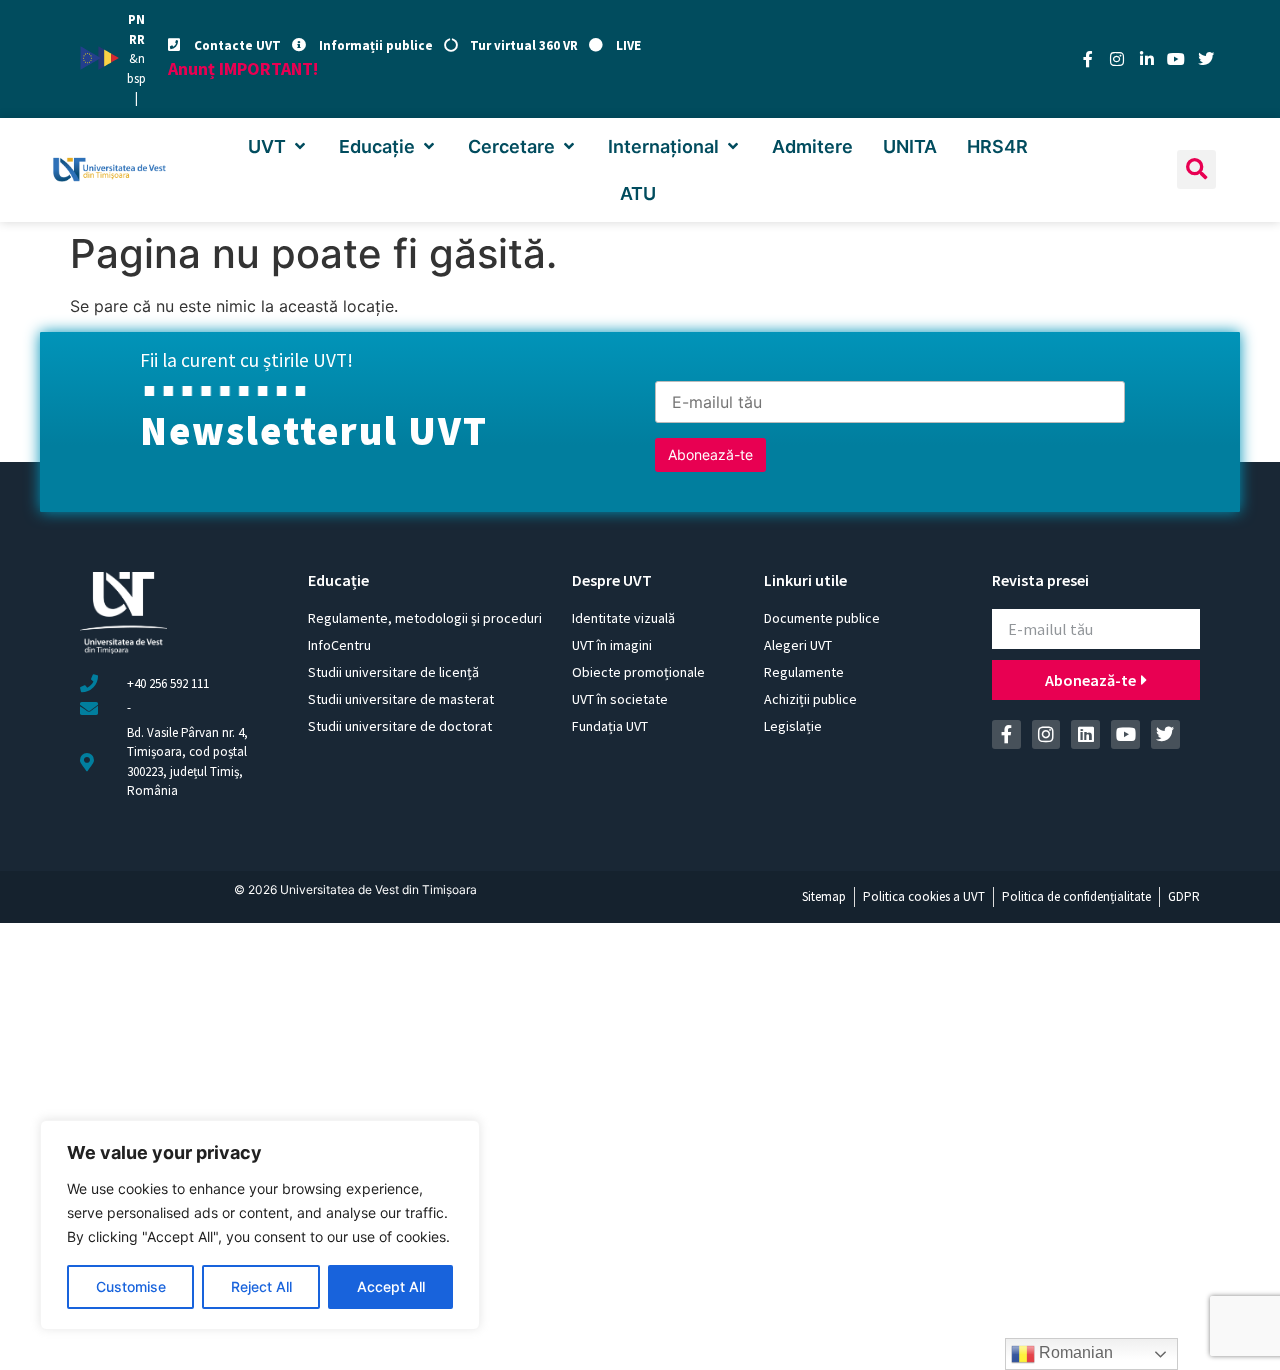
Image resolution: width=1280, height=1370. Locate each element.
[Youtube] (1176, 59)
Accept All (391, 1286)
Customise (131, 1286)
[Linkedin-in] (1147, 59)
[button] (278, 146)
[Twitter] (1206, 59)
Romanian (1074, 1352)
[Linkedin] (1085, 734)
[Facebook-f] (1088, 59)
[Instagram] (1117, 59)
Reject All (261, 1286)
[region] (260, 1225)
